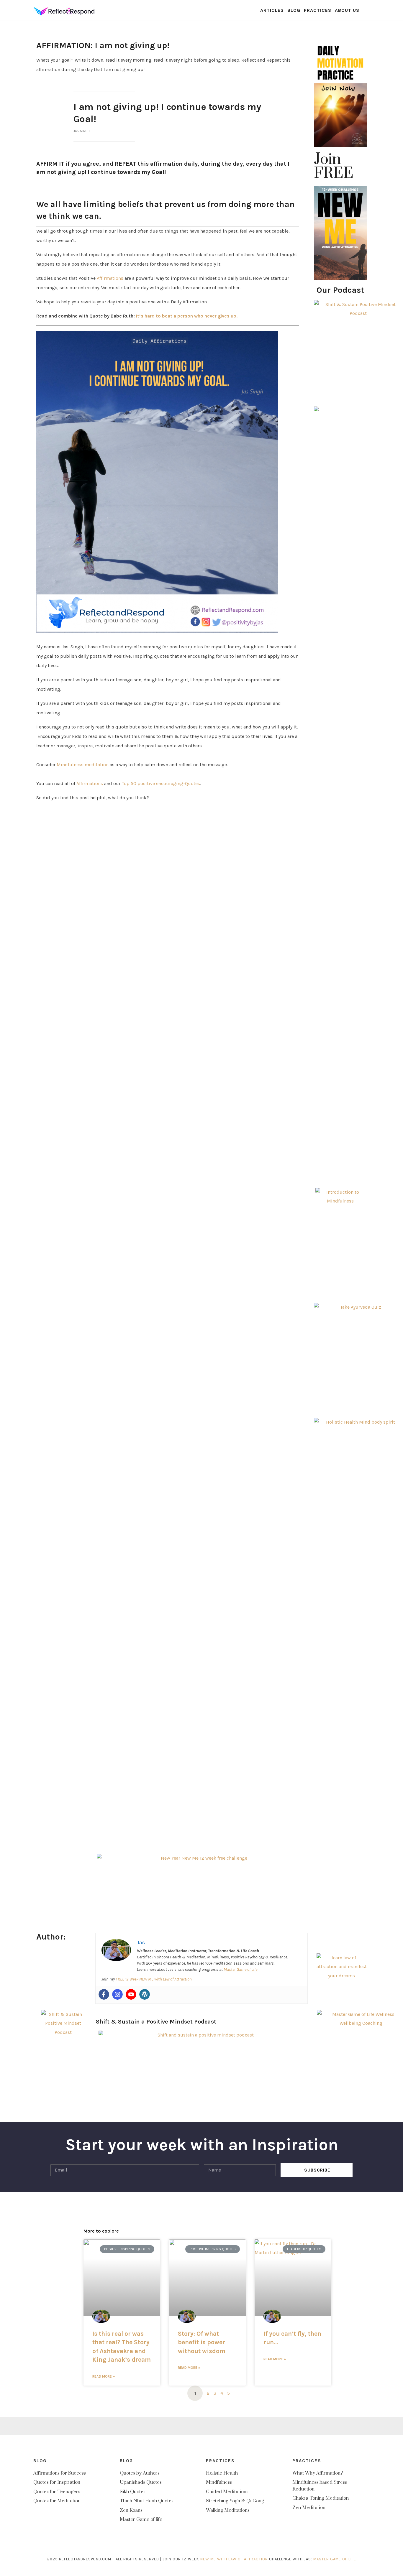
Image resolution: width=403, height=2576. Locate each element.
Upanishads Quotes (141, 2482)
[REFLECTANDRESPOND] (64, 10)
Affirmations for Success (60, 2473)
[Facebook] (104, 1994)
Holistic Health (222, 2473)
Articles (272, 10)
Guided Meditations (227, 2492)
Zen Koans (131, 2510)
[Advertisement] (340, 1686)
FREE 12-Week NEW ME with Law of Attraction (154, 1979)
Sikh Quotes (133, 2492)
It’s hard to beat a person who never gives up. (187, 316)
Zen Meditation (309, 2508)
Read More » (104, 2376)
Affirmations (110, 278)
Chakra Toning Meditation (321, 2498)
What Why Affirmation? (318, 2473)
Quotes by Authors (140, 2473)
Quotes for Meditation (57, 2501)
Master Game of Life (241, 1969)
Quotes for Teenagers (57, 2492)
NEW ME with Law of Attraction (234, 2559)
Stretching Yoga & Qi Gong (235, 2501)
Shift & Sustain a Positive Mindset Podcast (156, 2022)
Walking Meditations (228, 2510)
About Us (347, 10)
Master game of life (335, 2559)
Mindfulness (219, 2482)
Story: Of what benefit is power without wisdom (202, 2342)
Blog (294, 10)
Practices (318, 10)
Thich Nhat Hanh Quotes (147, 2501)
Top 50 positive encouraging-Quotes (161, 783)
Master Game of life (141, 2519)
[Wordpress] (145, 1994)
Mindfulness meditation (83, 765)
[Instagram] (117, 1994)
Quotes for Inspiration (57, 2482)
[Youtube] (131, 1994)
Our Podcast (340, 290)
